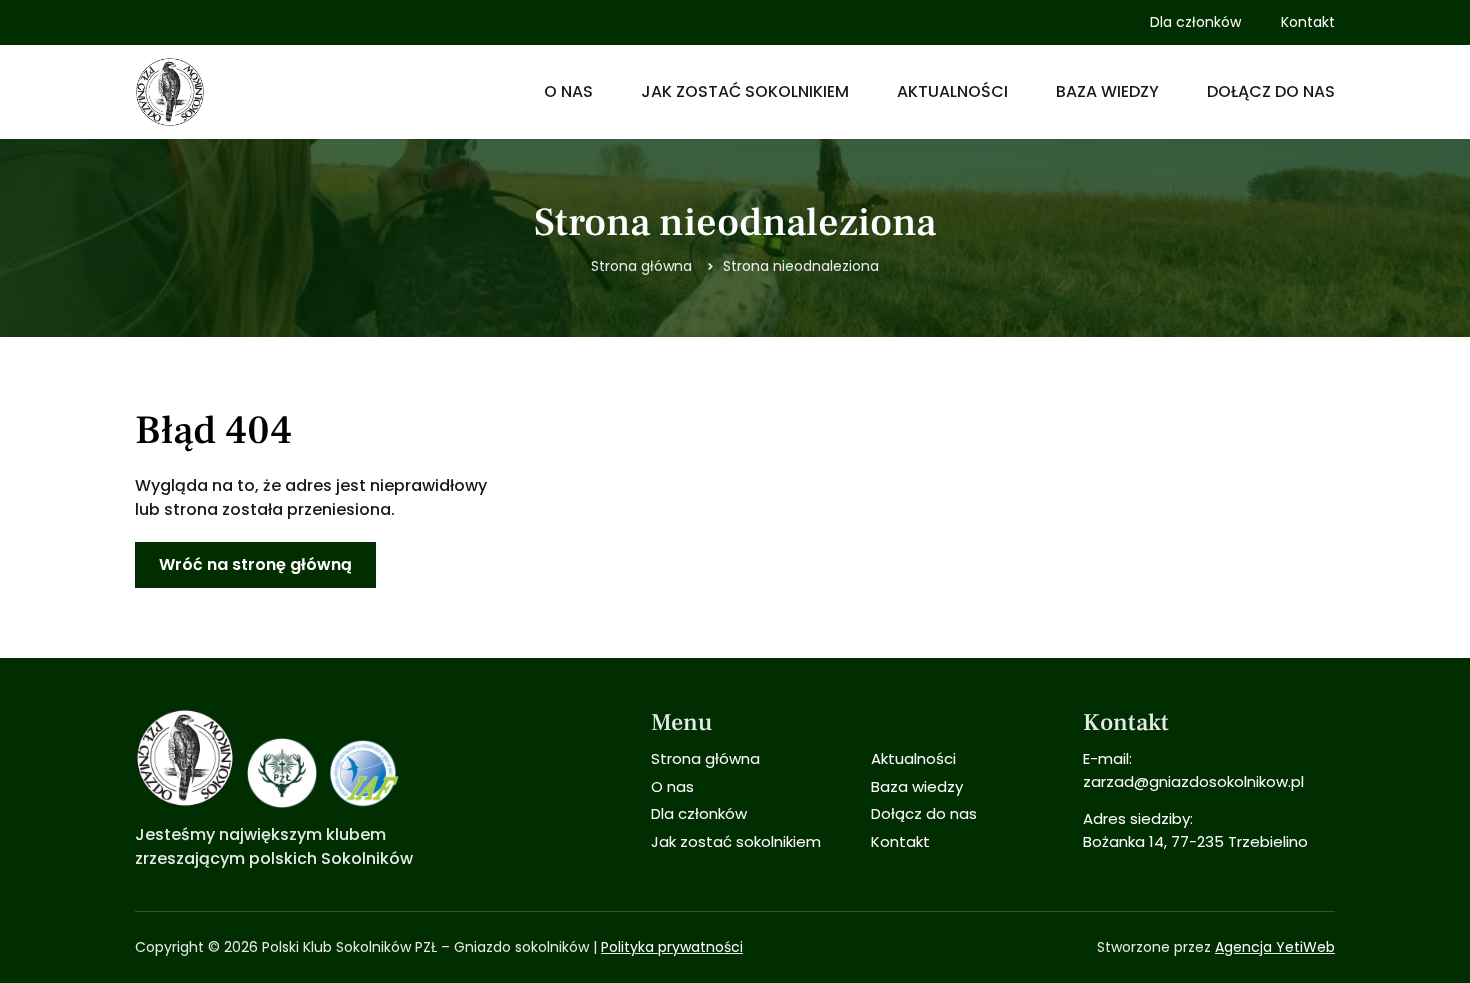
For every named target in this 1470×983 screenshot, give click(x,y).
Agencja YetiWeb (1275, 947)
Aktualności (952, 91)
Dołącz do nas (1271, 91)
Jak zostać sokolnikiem (745, 91)
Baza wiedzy (1107, 91)
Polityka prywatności (672, 947)
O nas (568, 91)
